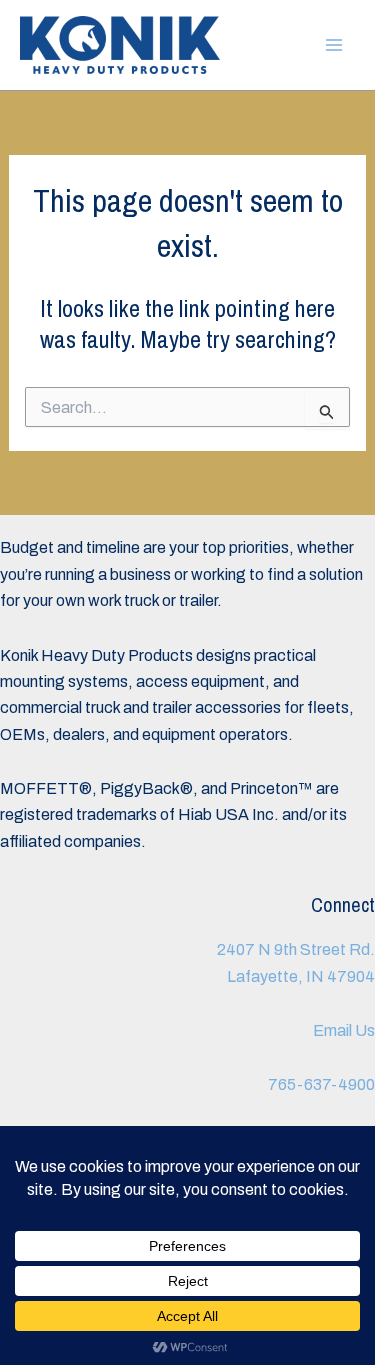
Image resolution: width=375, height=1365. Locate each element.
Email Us (344, 1030)
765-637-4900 (321, 1084)
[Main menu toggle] (334, 45)
